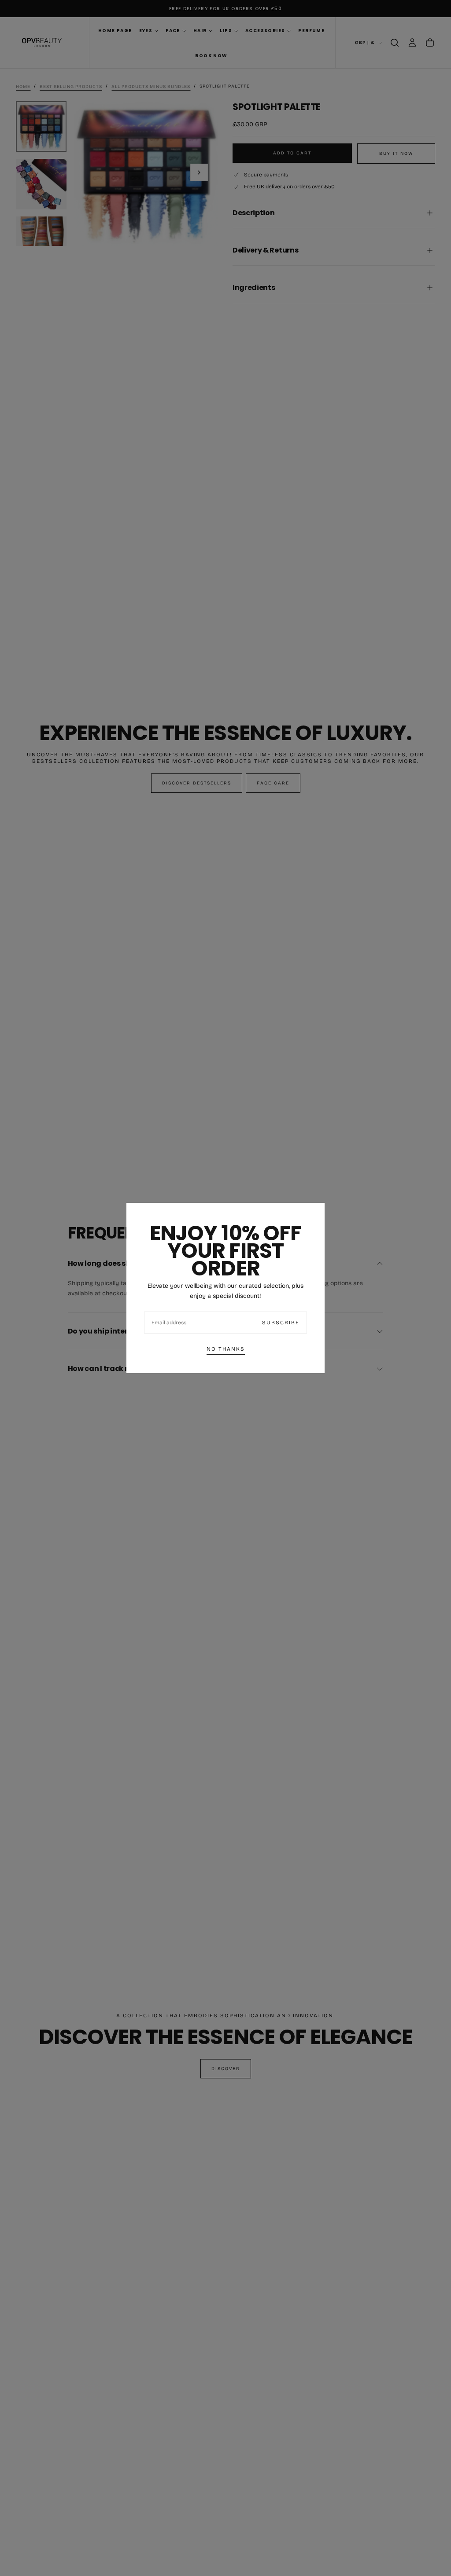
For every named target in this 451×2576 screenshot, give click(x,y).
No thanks (226, 1349)
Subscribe (281, 1323)
